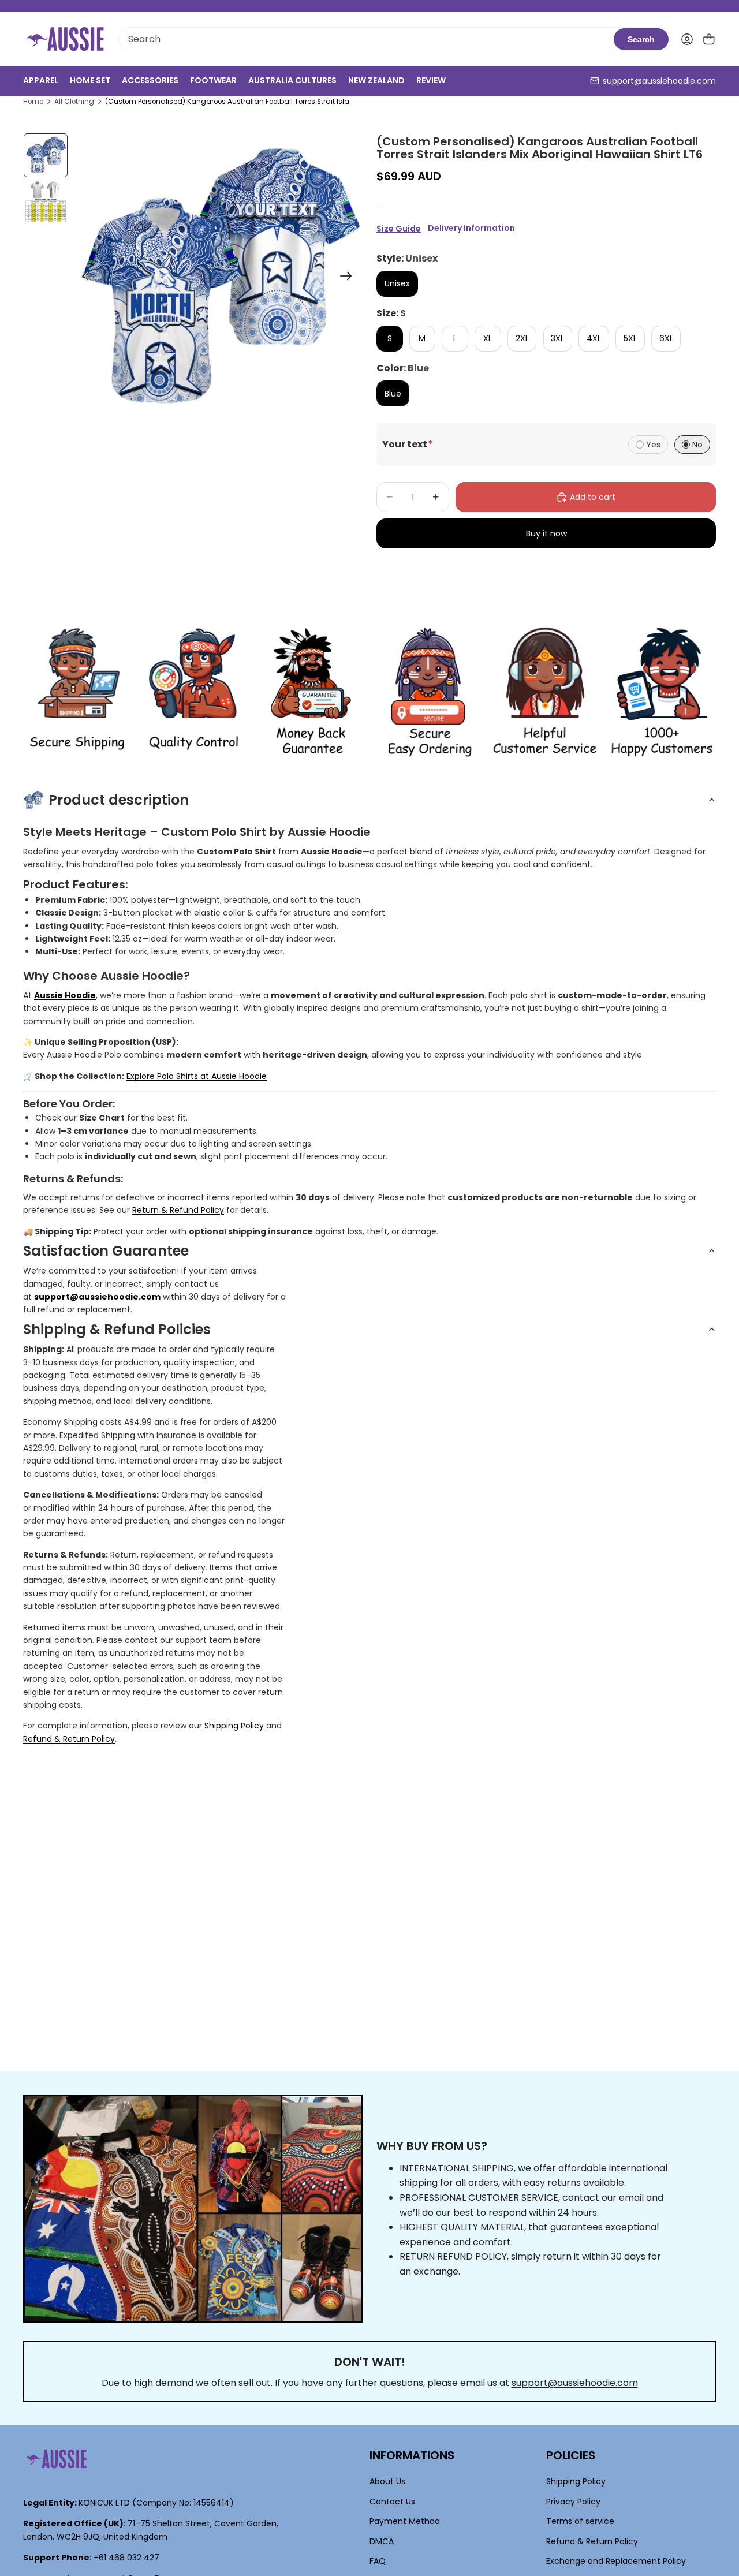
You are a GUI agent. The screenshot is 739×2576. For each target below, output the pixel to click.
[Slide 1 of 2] (46, 155)
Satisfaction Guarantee (106, 1251)
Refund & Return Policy (69, 1739)
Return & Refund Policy (178, 1210)
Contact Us (392, 2502)
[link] (77, 692)
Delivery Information (471, 228)
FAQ (378, 2561)
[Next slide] (350, 278)
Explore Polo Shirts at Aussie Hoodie (197, 1076)
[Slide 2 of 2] (46, 201)
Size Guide (399, 229)
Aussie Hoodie (65, 995)
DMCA (382, 2541)
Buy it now (546, 533)
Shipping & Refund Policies (117, 1329)
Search (641, 39)
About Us (387, 2481)
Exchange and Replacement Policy (616, 2561)
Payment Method (405, 2521)
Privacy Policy (573, 2502)
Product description (119, 800)
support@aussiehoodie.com (659, 81)
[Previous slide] (86, 278)
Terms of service (580, 2521)
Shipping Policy (234, 1726)
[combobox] (366, 39)
